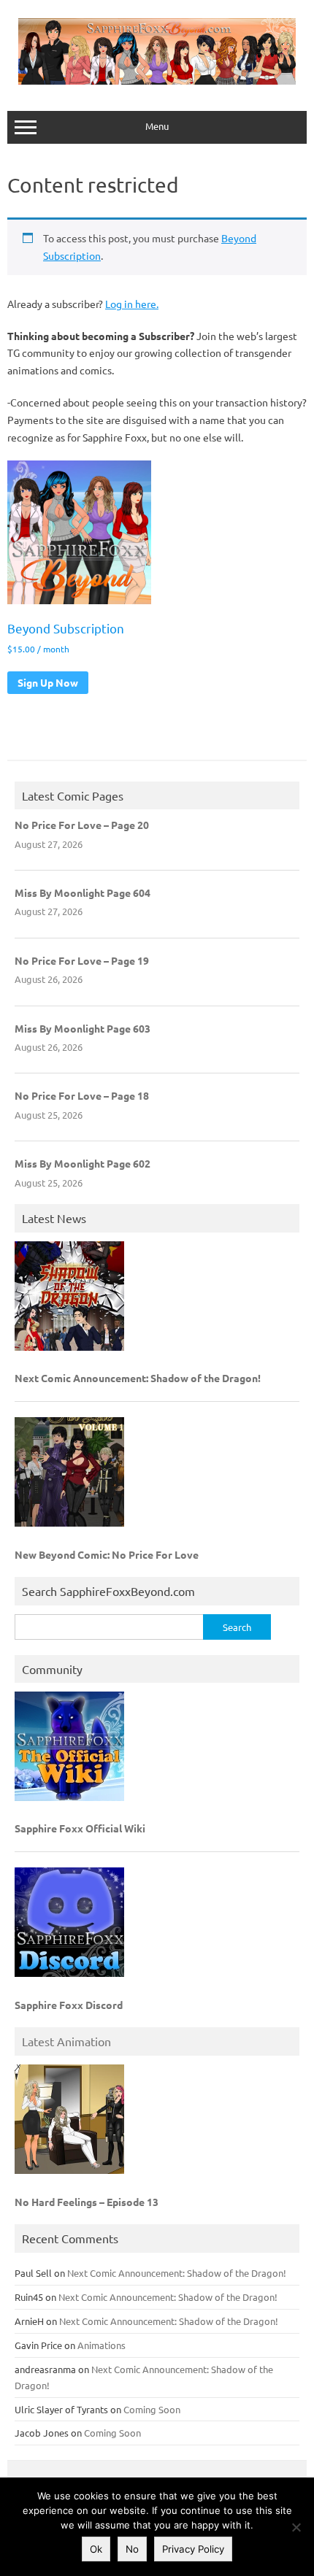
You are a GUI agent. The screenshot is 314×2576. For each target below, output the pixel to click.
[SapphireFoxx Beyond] (157, 80)
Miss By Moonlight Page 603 (83, 1028)
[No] (296, 2527)
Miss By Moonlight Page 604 (83, 892)
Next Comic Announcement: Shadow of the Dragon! (138, 1378)
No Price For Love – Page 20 (82, 825)
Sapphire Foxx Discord (69, 2005)
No (132, 2549)
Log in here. (132, 304)
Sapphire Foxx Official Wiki (80, 1828)
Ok (96, 2549)
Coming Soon (152, 2409)
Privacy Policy (193, 2549)
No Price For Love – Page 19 (82, 960)
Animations (102, 2345)
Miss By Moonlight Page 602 (83, 1163)
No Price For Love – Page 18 (82, 1095)
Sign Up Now (48, 682)
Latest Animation (66, 2041)
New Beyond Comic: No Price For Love (107, 1554)
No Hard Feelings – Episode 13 (87, 2202)
